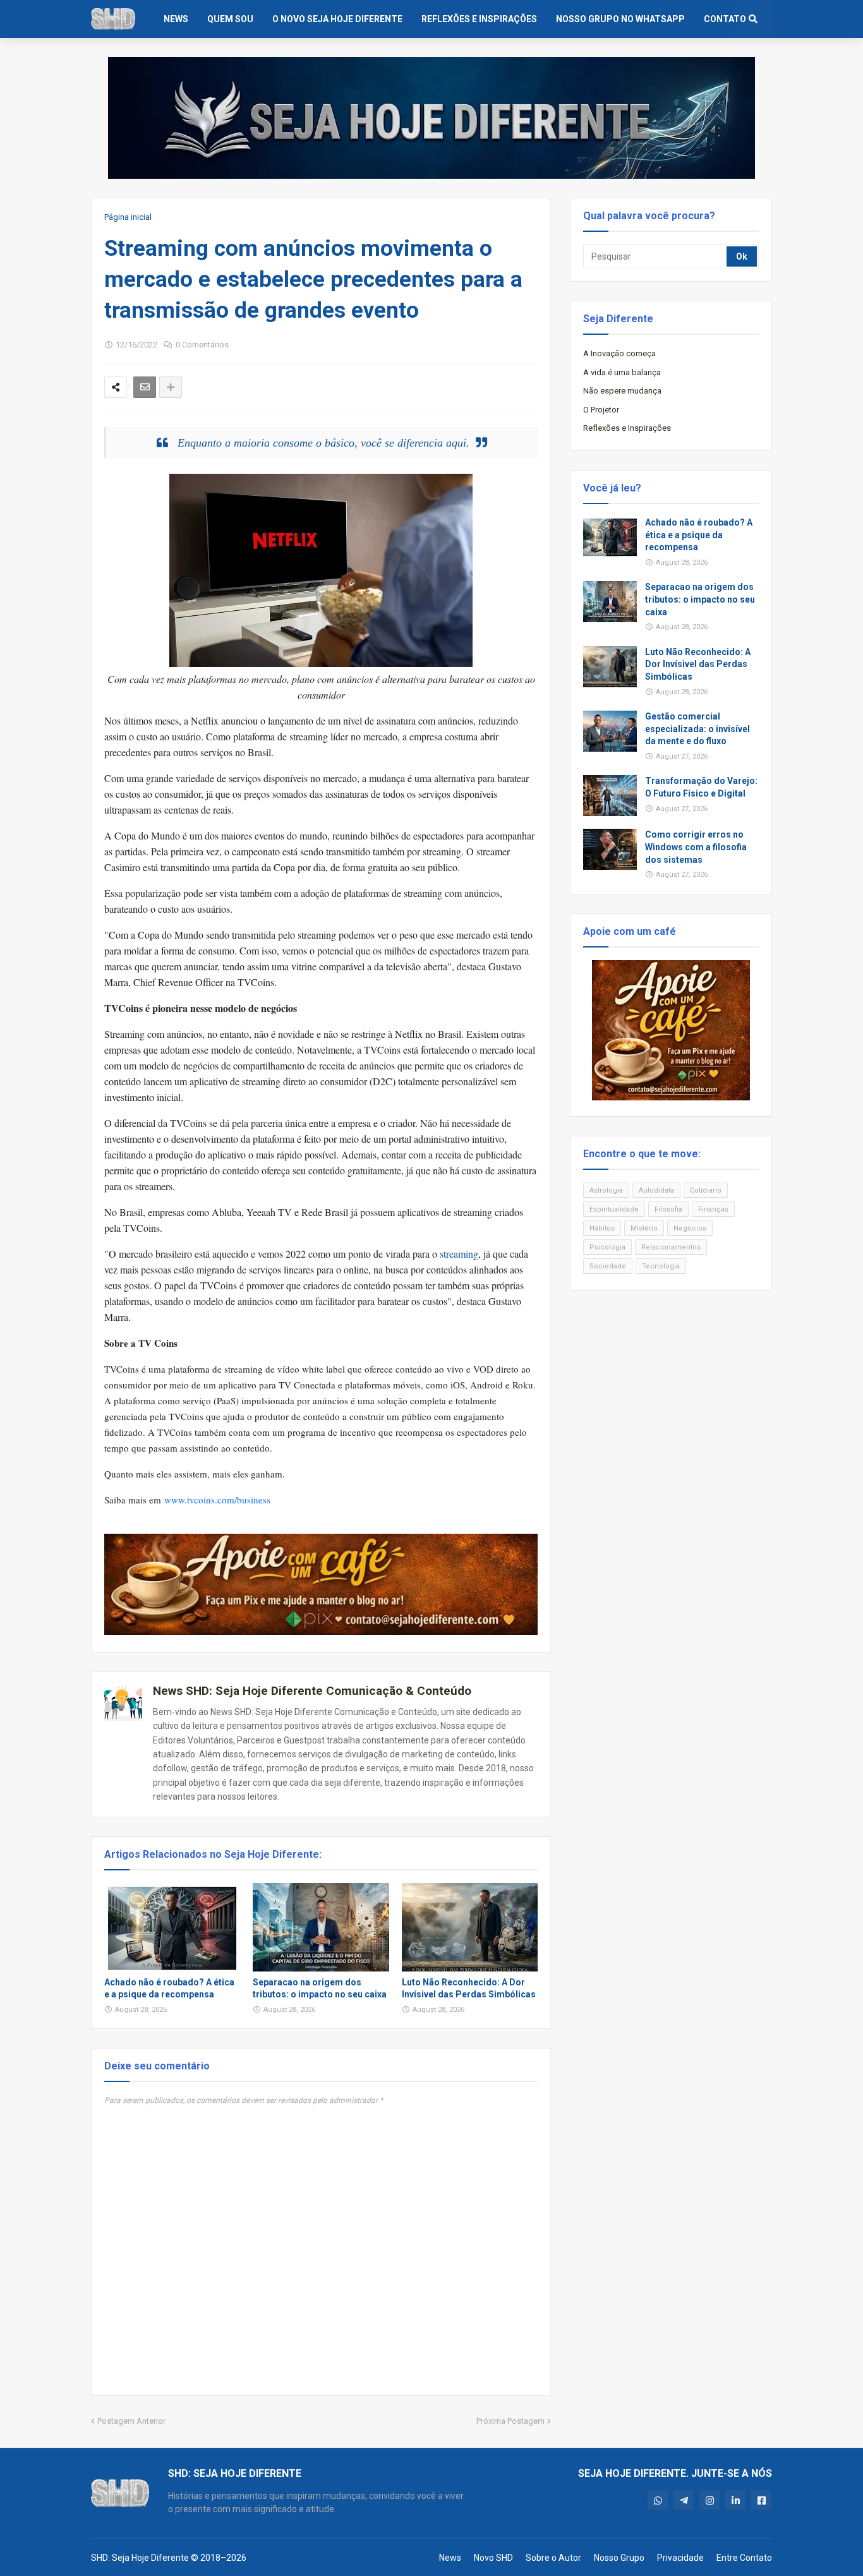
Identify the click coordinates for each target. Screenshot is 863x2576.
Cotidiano (706, 1190)
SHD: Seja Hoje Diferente (140, 2558)
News (450, 2558)
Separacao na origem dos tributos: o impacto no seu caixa (320, 1989)
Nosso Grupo (619, 2558)
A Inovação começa (619, 353)
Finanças (713, 1209)
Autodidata (656, 1190)
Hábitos (602, 1228)
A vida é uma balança (622, 372)
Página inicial (128, 217)
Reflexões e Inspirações (627, 428)
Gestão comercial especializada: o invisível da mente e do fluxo (697, 729)
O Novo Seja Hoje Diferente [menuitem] (337, 19)
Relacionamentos (671, 1247)
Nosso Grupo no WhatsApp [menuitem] (620, 19)
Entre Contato (744, 2558)
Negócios (690, 1228)
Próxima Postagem (510, 2421)
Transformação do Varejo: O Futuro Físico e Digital (701, 787)
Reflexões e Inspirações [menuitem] (479, 19)
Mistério (644, 1228)
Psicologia (607, 1247)
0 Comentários (202, 345)
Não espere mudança (622, 391)
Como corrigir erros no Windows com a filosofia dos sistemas (696, 847)
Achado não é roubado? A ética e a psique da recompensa (169, 1989)
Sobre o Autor (553, 2558)
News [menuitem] (176, 19)
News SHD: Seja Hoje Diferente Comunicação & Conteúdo (312, 1691)
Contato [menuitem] (725, 19)
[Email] (145, 387)
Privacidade (680, 2558)
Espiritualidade (614, 1209)
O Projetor (601, 410)
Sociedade (608, 1266)
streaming (459, 1254)
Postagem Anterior (131, 2421)
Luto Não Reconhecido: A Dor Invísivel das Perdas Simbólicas (469, 1989)
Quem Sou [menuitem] (230, 19)
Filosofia (668, 1209)
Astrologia (606, 1190)
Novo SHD (493, 2558)
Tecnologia (661, 1266)
